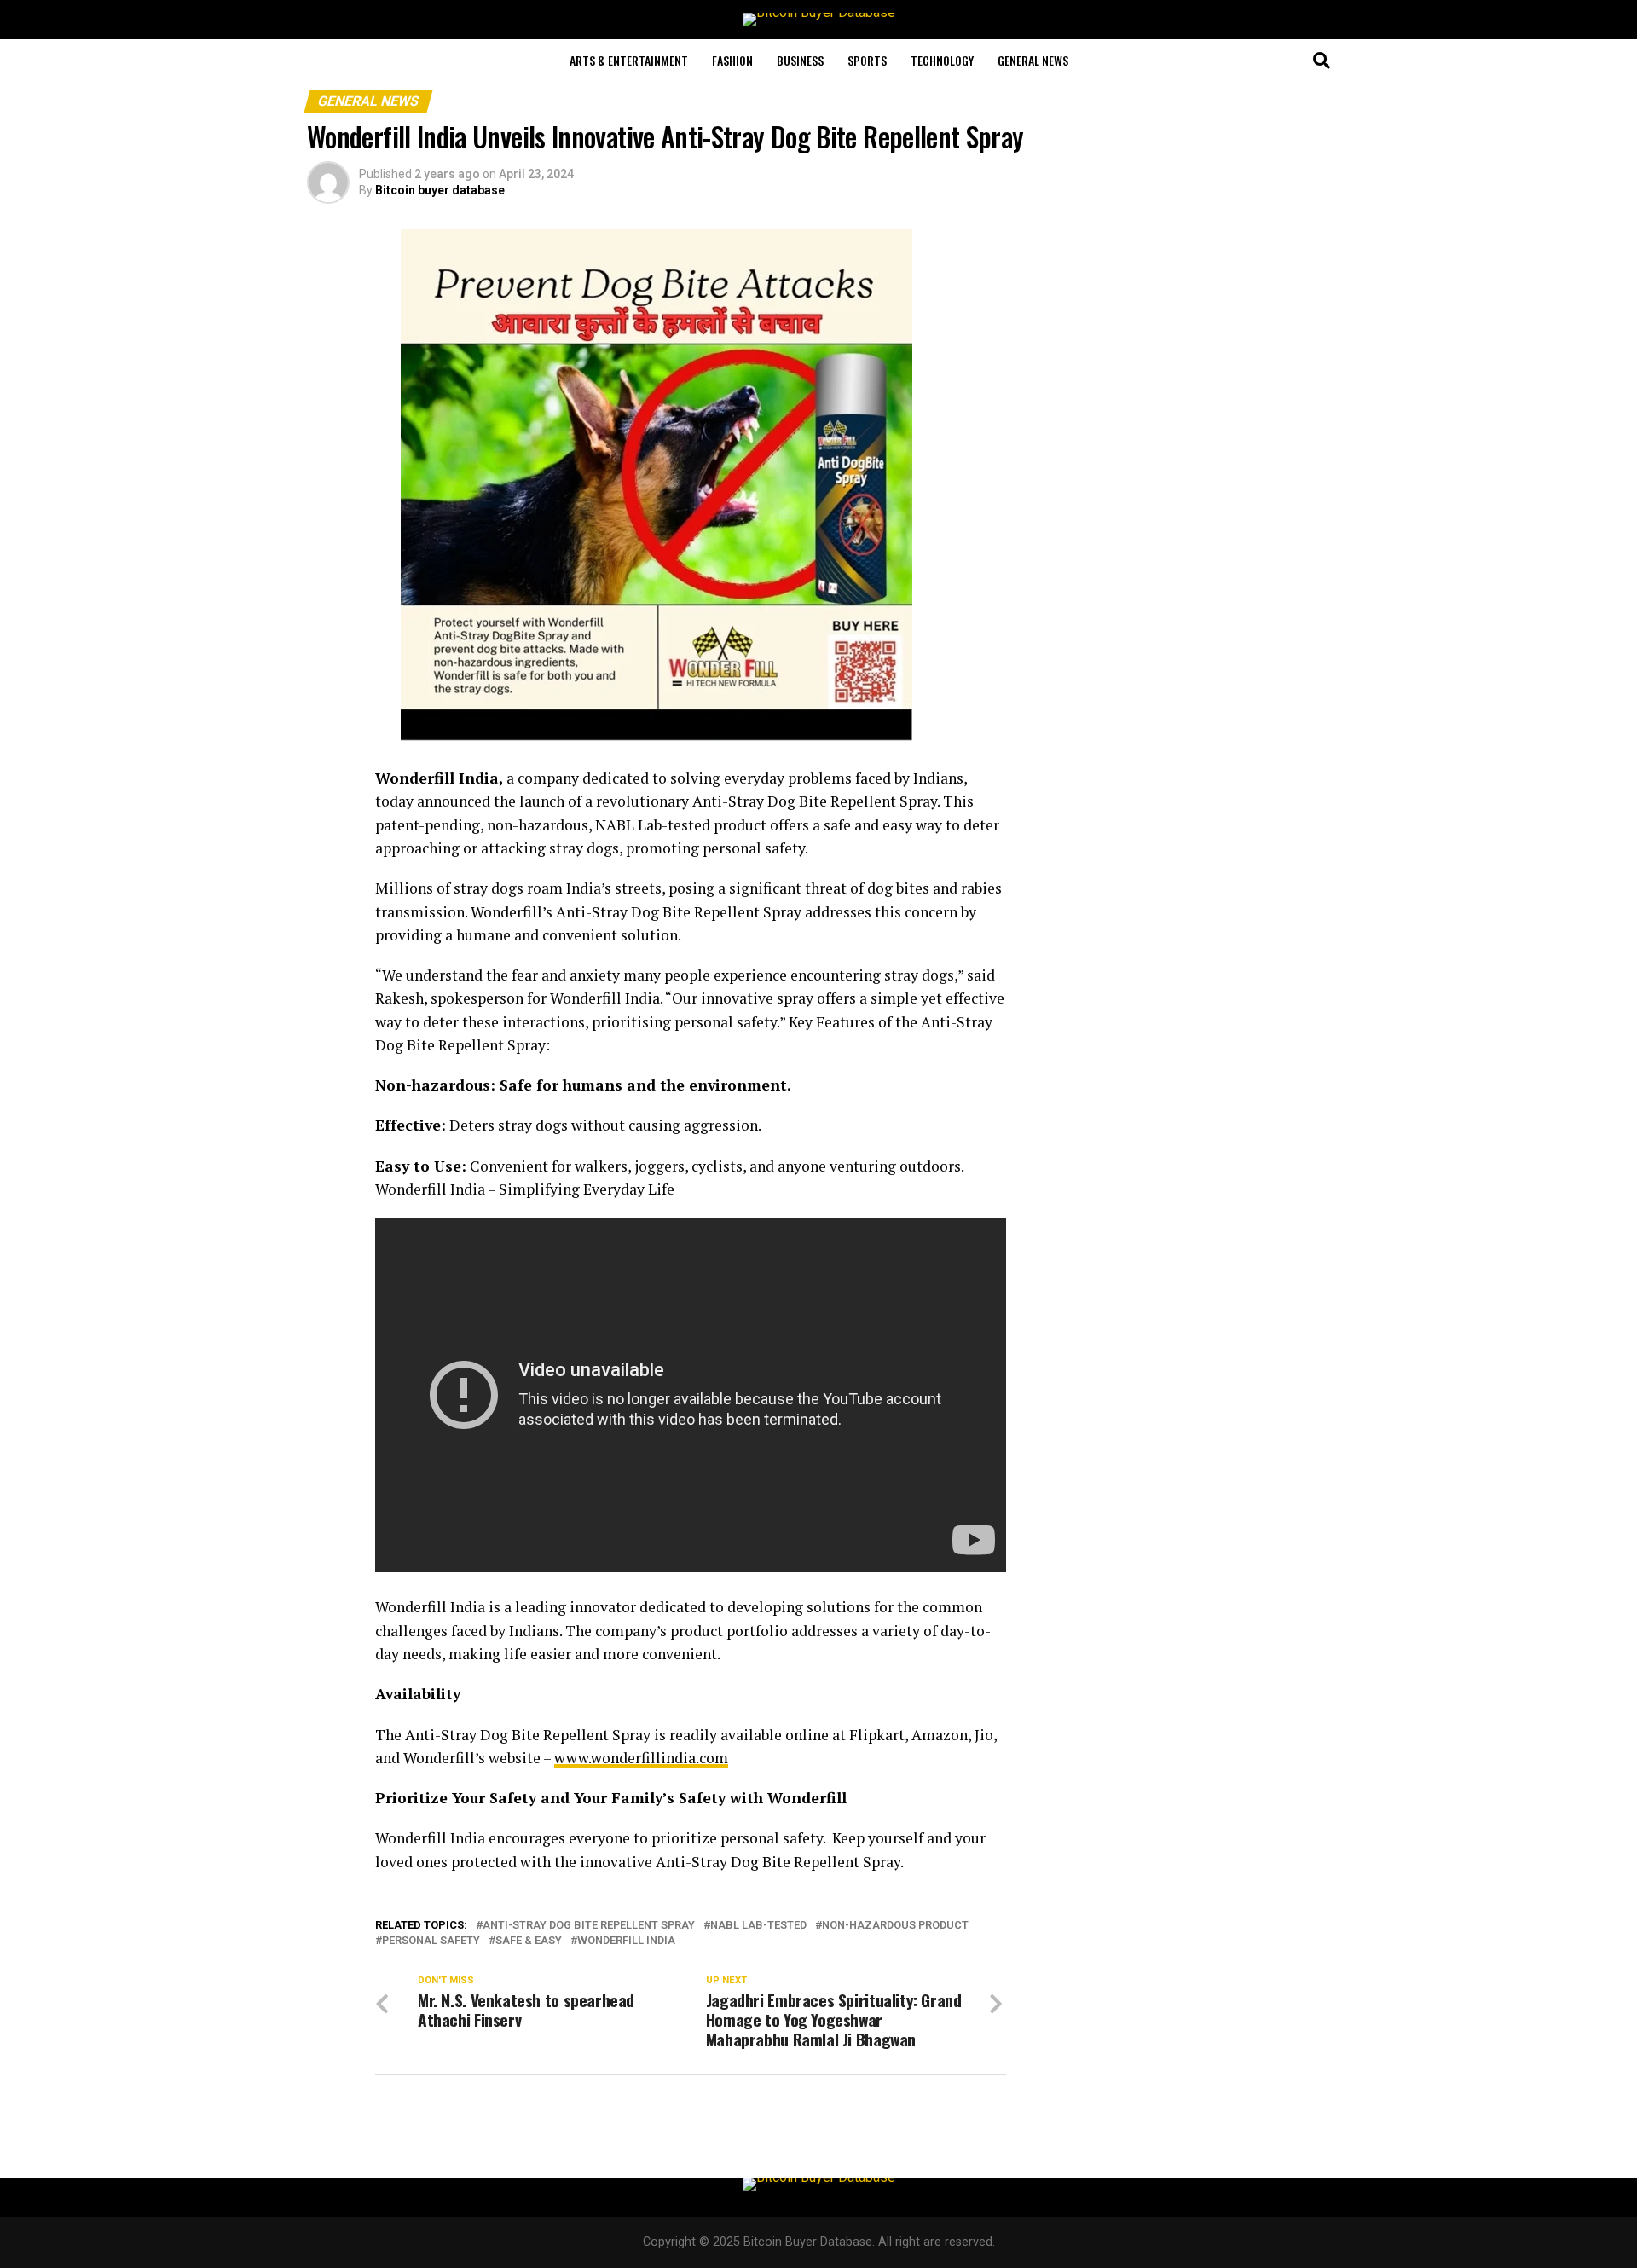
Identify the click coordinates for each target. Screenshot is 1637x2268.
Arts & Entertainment (629, 60)
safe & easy (529, 1941)
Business (800, 60)
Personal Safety (431, 1941)
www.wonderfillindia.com (641, 1758)
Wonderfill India (626, 1941)
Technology (942, 60)
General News (1033, 60)
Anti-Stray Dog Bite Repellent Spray (589, 1926)
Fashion (732, 60)
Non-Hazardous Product (895, 1926)
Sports (867, 60)
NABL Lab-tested (758, 1926)
